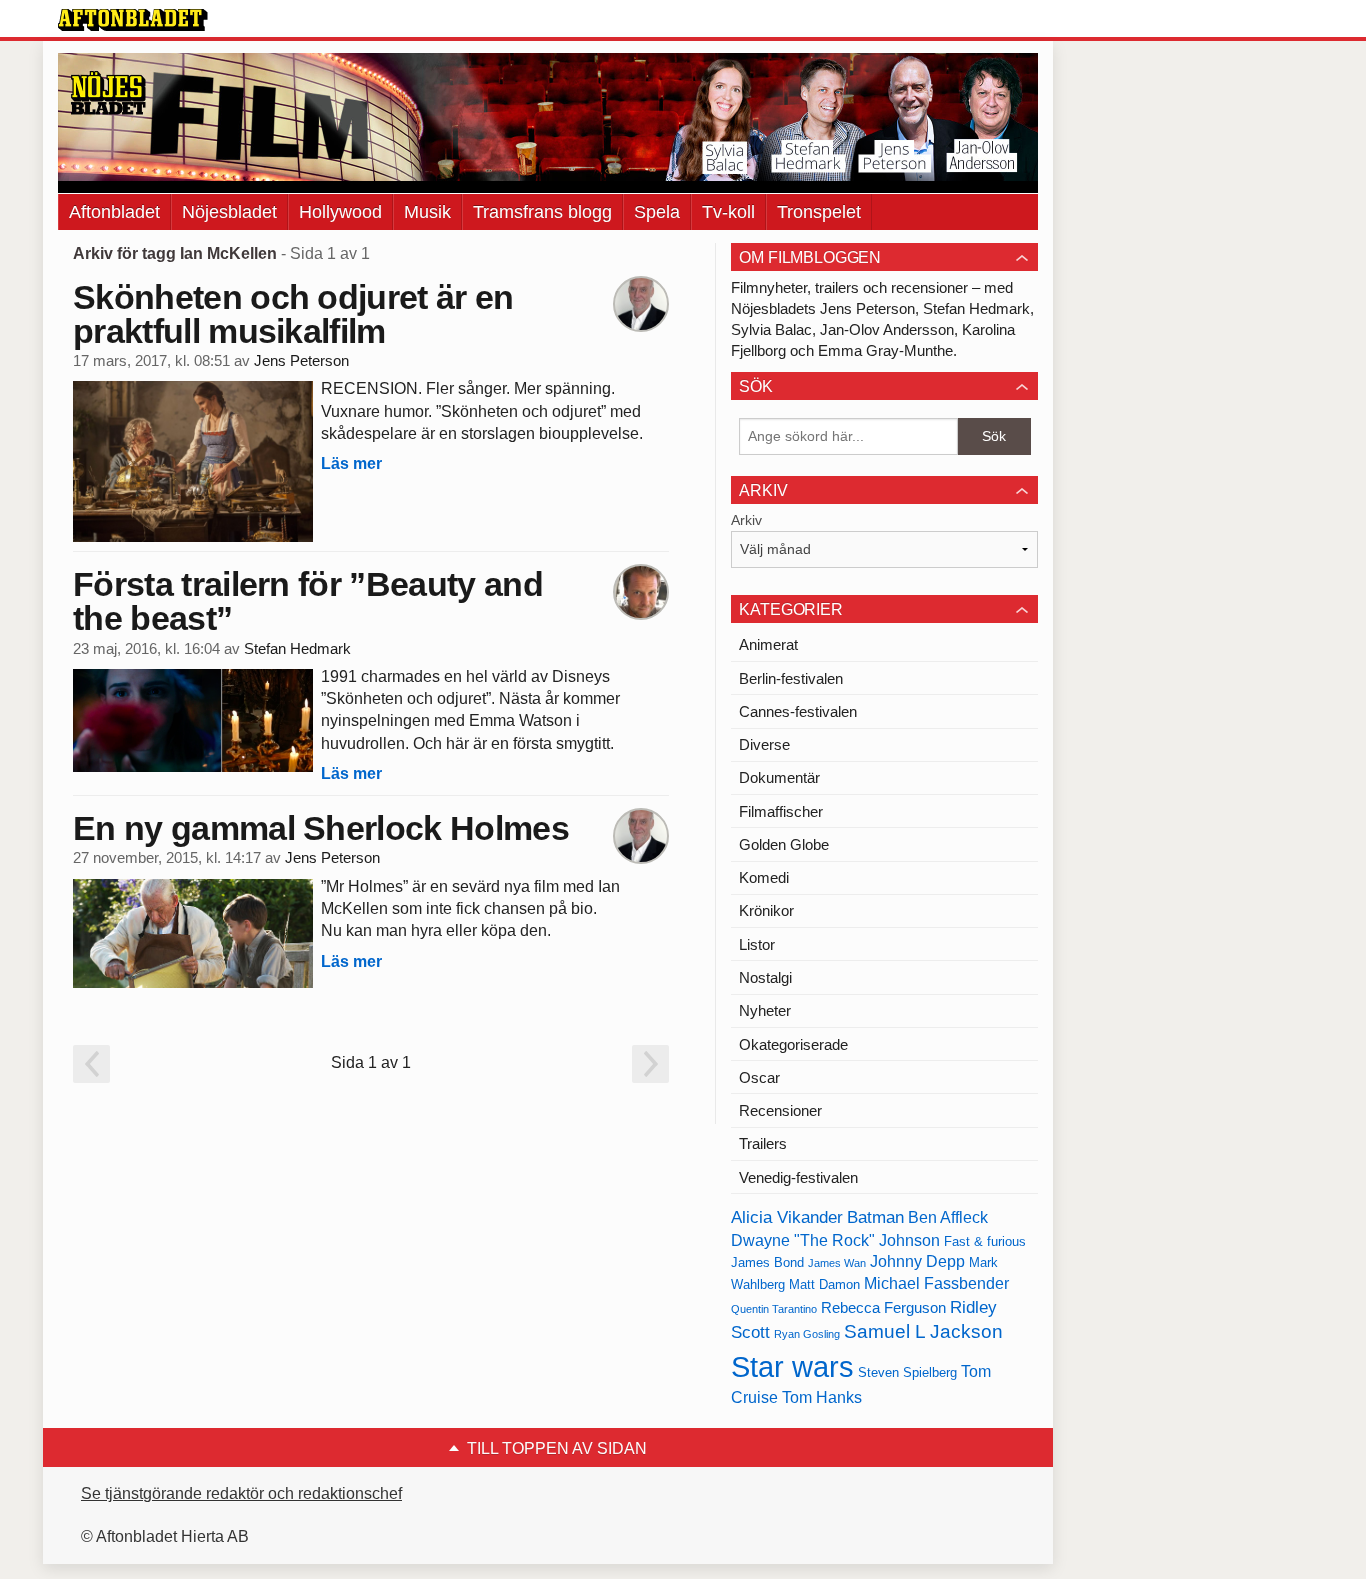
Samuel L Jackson (923, 1331)
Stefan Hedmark (297, 649)
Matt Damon (824, 1284)
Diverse (764, 744)
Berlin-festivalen (791, 678)
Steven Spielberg (907, 1372)
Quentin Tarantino (774, 1309)
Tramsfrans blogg (542, 212)
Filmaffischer (781, 811)
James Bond (767, 1262)
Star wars (792, 1366)
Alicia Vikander (787, 1217)
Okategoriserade (793, 1044)
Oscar (759, 1077)
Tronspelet (819, 212)
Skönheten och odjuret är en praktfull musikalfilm (293, 314)
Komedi (764, 877)
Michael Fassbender (936, 1283)
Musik (427, 212)
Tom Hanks (822, 1397)
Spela (657, 212)
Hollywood (340, 212)
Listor (757, 944)
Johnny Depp (917, 1261)
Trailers (763, 1143)
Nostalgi (765, 977)
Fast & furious (985, 1241)
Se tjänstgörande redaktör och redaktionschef (241, 1493)
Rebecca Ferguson (883, 1308)
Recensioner (780, 1110)
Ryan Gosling (807, 1334)
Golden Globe (784, 844)
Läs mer (351, 463)
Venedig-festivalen (798, 1177)
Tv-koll (728, 212)
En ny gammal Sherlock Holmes (321, 828)
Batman (875, 1217)
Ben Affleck (948, 1217)
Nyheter (765, 1010)
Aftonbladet (114, 212)
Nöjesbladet (229, 212)
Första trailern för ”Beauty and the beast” (308, 601)
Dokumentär (779, 777)
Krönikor (766, 910)
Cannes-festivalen (798, 711)
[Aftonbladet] (133, 20)
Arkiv (746, 520)
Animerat (768, 644)
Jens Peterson (301, 361)
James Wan (837, 1263)
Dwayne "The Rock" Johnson (835, 1240)
